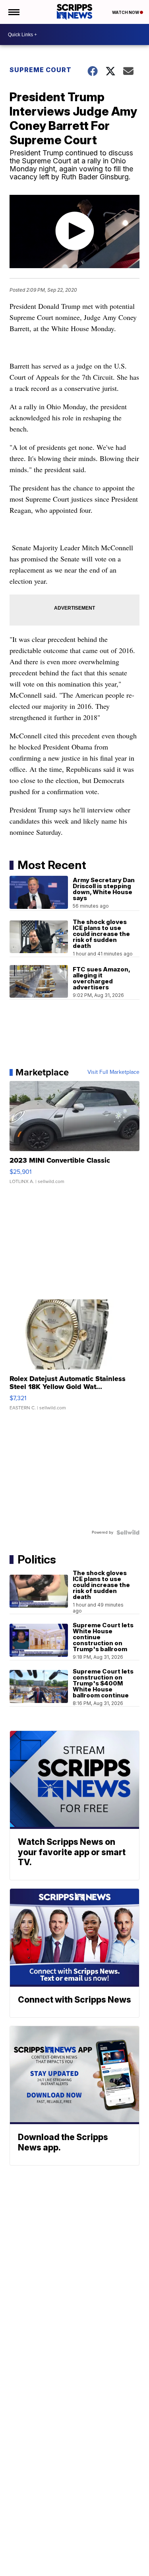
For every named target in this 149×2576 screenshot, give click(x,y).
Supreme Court (41, 70)
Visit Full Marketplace (113, 1072)
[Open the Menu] (13, 12)
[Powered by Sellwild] (128, 1532)
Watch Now (126, 12)
